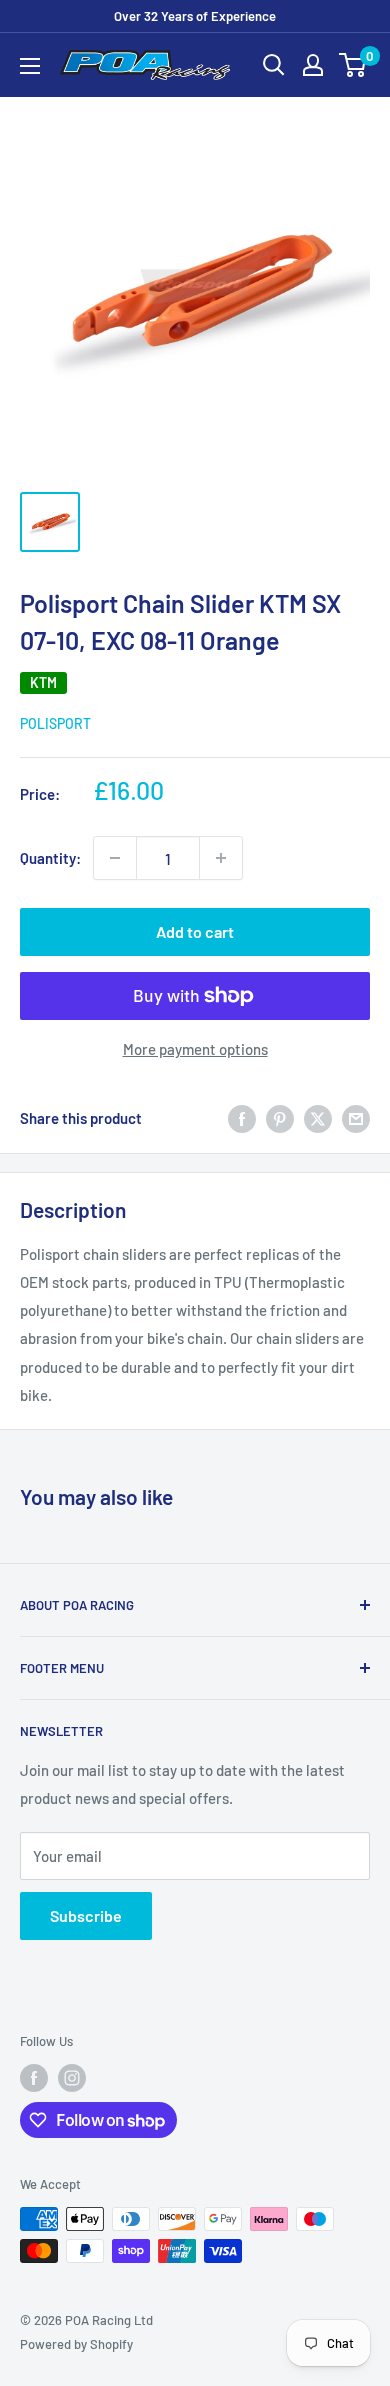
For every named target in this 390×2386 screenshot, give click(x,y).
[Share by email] (356, 1118)
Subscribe (86, 1915)
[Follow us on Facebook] (34, 2078)
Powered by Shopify (76, 2344)
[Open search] (274, 65)
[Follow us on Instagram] (72, 2078)
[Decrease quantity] (115, 858)
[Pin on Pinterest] (280, 1118)
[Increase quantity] (221, 858)
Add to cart (195, 931)
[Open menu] (30, 66)
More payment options (195, 1049)
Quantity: (50, 858)
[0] (353, 65)
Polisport (55, 723)
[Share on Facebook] (242, 1118)
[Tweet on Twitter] (318, 1118)
